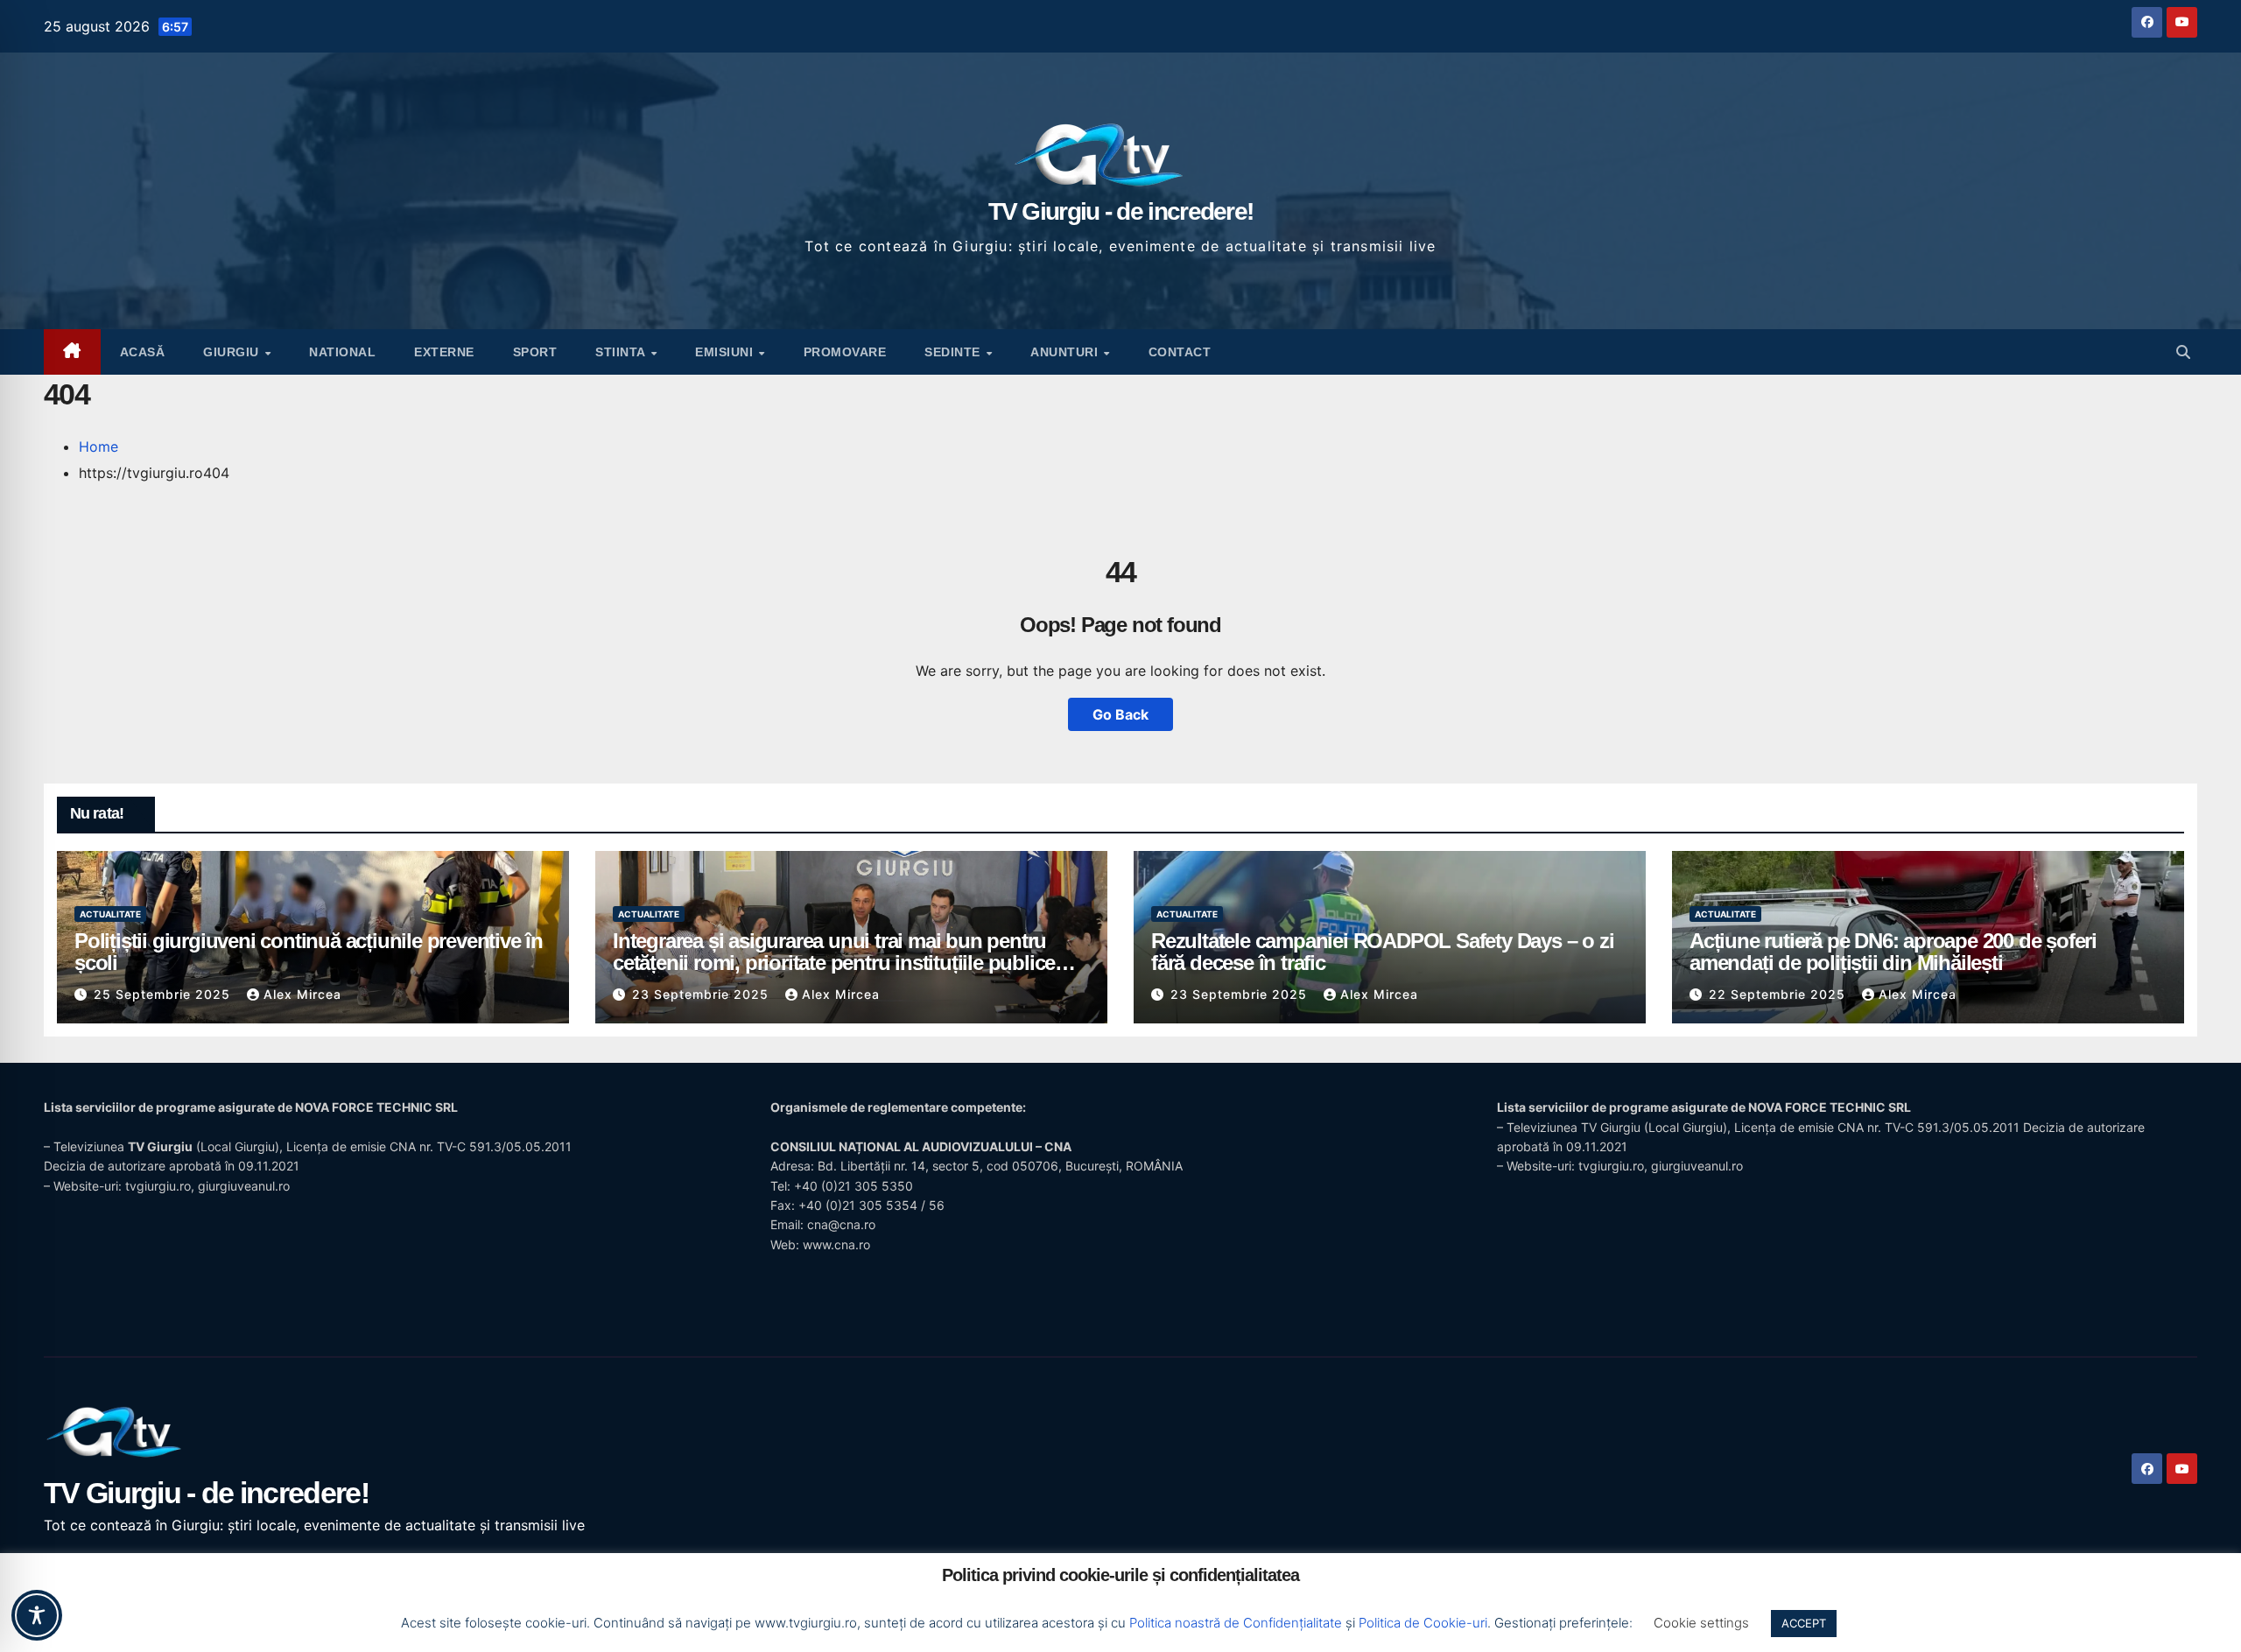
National (342, 352)
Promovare (845, 352)
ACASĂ (143, 352)
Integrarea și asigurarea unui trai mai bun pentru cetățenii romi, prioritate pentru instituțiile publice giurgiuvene (834, 963)
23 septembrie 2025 (703, 994)
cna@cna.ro (841, 1224)
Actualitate (110, 914)
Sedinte (954, 352)
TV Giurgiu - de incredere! (1121, 211)
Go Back (1120, 714)
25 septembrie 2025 (164, 994)
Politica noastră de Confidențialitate (1236, 1623)
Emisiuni (726, 352)
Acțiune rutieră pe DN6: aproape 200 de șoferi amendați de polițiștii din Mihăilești (1893, 952)
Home (98, 446)
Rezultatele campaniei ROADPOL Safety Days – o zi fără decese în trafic (1382, 952)
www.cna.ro (836, 1244)
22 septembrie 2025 (1779, 994)
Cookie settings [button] (1701, 1623)
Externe (444, 352)
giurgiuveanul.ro (244, 1186)
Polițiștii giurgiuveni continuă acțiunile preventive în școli (309, 952)
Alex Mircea (302, 994)
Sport (535, 352)
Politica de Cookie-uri (1423, 1623)
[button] (2183, 352)
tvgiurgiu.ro (158, 1186)
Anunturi (1066, 352)
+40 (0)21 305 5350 (854, 1186)
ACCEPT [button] (1804, 1623)
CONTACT (1180, 352)
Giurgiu (233, 352)
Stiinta (622, 352)
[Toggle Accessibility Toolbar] (37, 1615)
